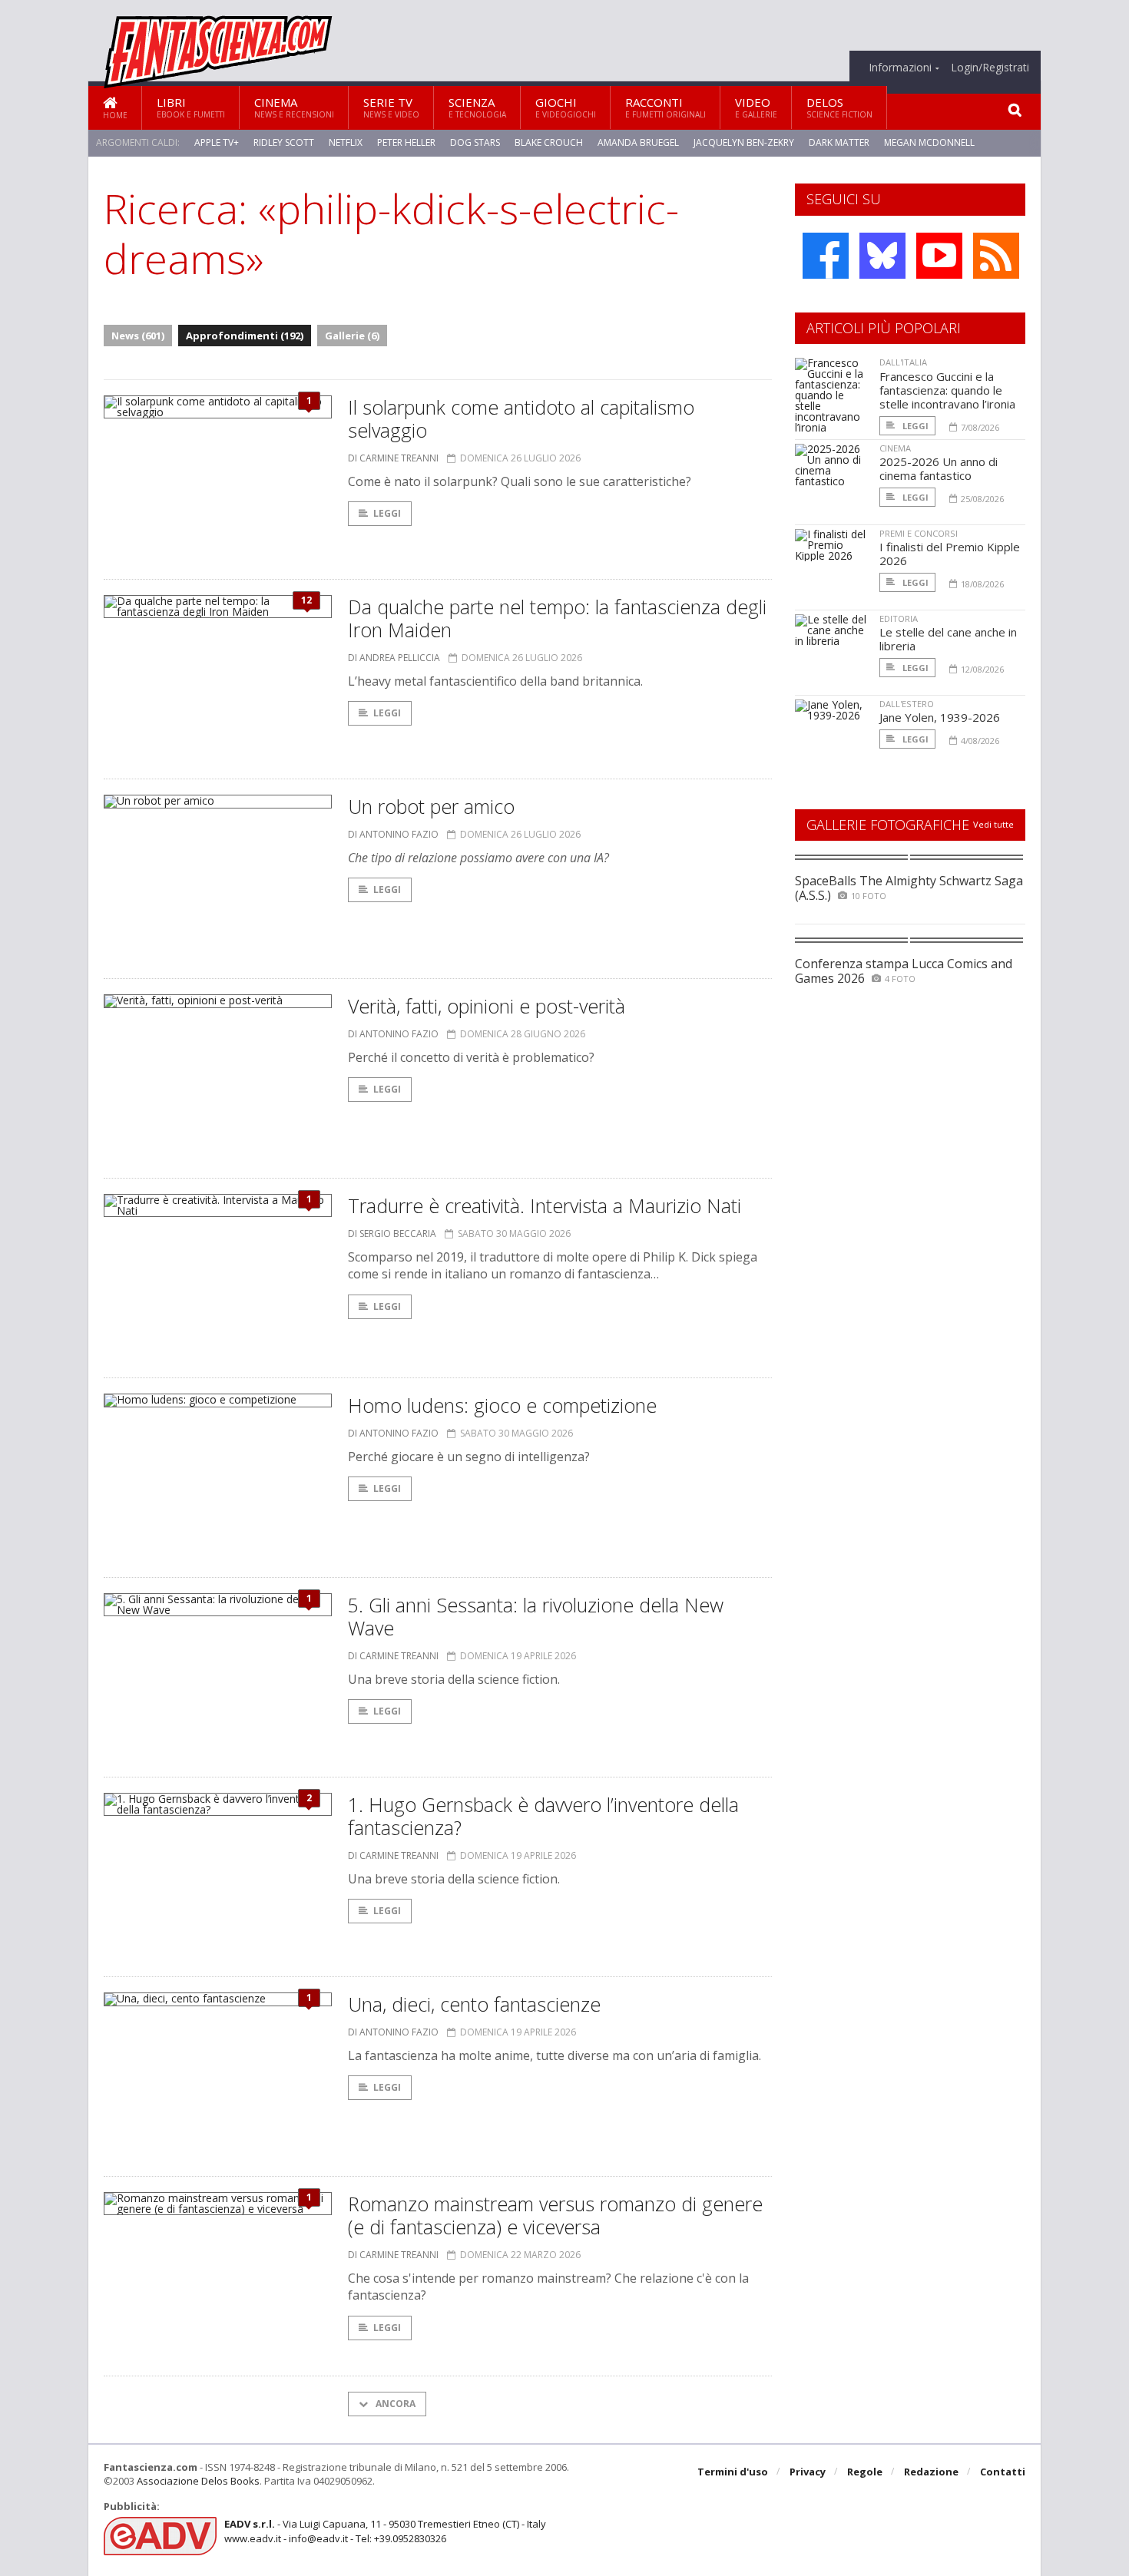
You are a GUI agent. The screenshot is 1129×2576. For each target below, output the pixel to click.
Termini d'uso (733, 2472)
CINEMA (895, 448)
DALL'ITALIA (903, 362)
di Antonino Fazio (393, 834)
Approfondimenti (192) (245, 336)
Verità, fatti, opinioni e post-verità (487, 1006)
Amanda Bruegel (638, 142)
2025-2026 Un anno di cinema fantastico (939, 468)
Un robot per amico (431, 806)
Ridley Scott (284, 142)
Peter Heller (406, 142)
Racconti (665, 107)
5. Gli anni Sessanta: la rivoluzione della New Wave (536, 1616)
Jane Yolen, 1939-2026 (940, 717)
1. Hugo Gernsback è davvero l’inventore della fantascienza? (543, 1816)
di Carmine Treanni (393, 458)
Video (756, 107)
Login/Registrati (990, 68)
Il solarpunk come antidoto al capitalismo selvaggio (521, 418)
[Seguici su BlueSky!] (882, 256)
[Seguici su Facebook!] (826, 256)
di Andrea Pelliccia (394, 658)
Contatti (1003, 2472)
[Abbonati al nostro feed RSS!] (996, 256)
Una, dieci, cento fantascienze (474, 2004)
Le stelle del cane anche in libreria (948, 639)
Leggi (387, 513)
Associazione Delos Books (198, 2481)
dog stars (475, 142)
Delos (839, 107)
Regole (865, 2472)
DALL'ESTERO (907, 704)
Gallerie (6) (352, 336)
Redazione (931, 2472)
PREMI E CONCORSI (919, 533)
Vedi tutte (993, 824)
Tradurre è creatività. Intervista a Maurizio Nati (545, 1205)
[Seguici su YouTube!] (939, 256)
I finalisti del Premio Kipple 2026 (950, 554)
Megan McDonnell (929, 142)
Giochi (566, 107)
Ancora (394, 2404)
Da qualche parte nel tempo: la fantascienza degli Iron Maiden (557, 618)
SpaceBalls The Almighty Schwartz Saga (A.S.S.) (909, 888)
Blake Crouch (549, 142)
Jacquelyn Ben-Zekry (744, 142)
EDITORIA (899, 618)
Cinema (294, 107)
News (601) (138, 336)
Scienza (477, 107)
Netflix (346, 142)
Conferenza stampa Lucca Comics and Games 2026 (904, 971)
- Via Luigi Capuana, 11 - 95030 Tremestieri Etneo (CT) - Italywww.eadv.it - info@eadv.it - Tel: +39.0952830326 (385, 2531)
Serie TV (391, 107)
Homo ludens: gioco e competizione (502, 1405)
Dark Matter (839, 142)
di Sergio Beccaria (392, 1233)
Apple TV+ (217, 142)
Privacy (808, 2472)
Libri (191, 107)
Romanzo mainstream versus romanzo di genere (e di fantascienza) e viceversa (555, 2215)
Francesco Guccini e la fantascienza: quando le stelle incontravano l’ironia (947, 390)
